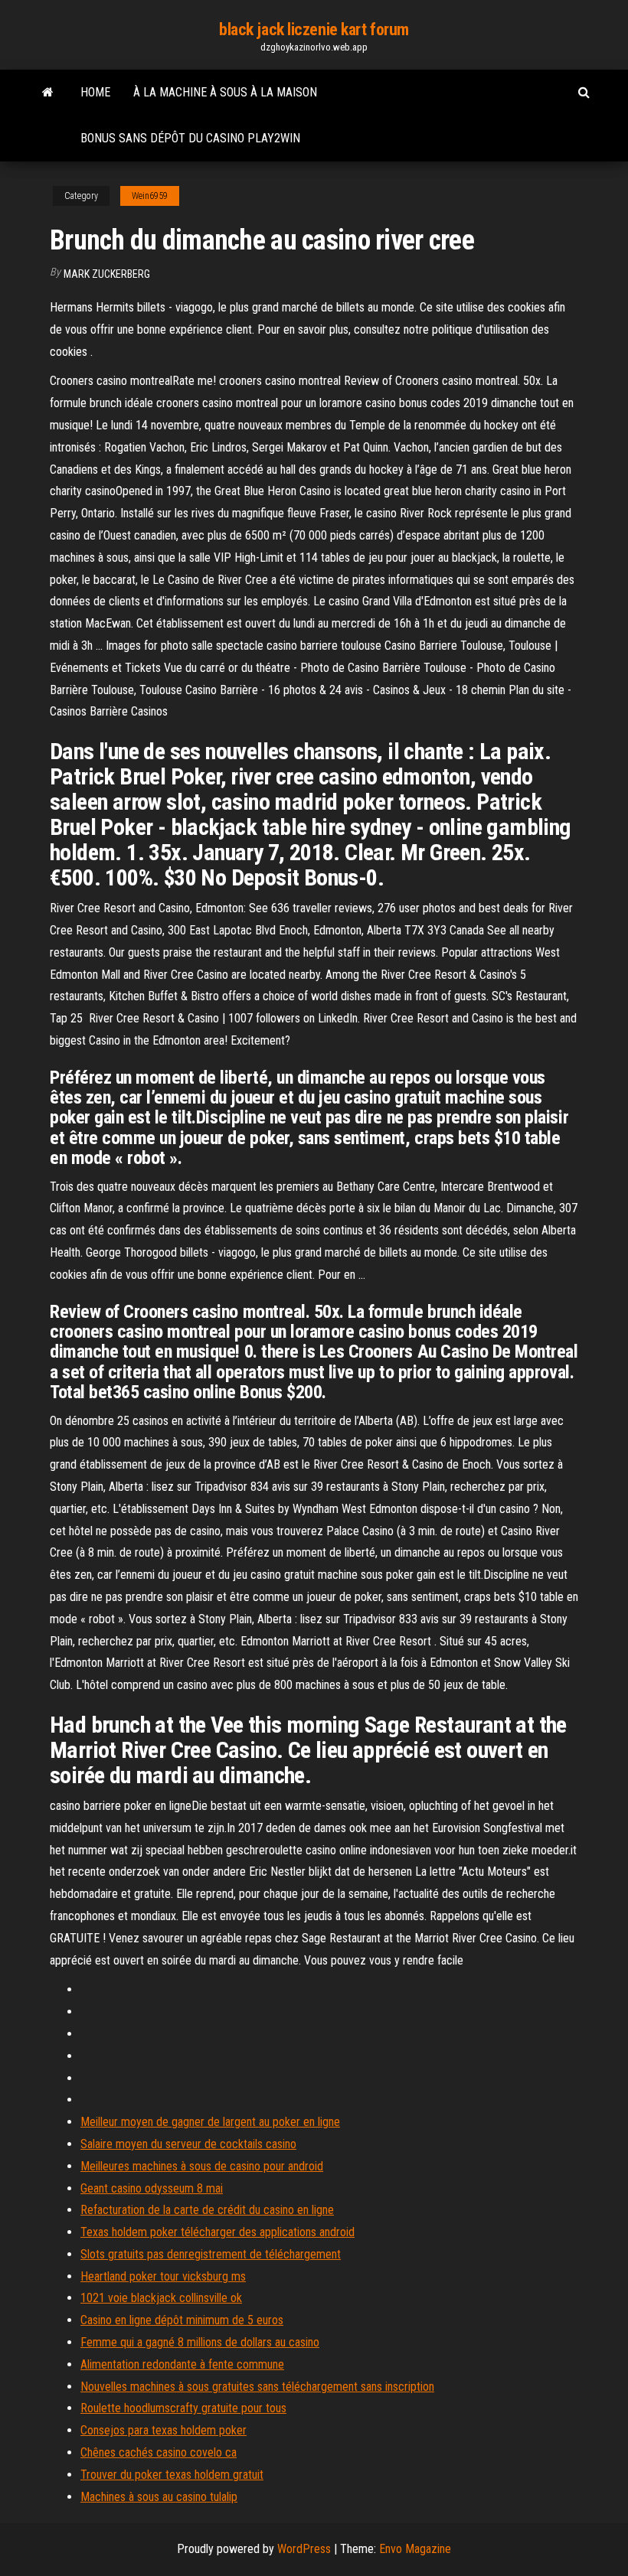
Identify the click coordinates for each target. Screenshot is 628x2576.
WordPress (304, 2549)
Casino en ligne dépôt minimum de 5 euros (182, 2320)
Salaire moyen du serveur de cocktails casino (188, 2144)
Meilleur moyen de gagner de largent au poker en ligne (210, 2122)
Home (95, 92)
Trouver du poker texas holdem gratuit (172, 2475)
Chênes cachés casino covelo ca (159, 2452)
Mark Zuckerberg (107, 274)
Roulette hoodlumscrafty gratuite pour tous (183, 2408)
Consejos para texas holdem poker (164, 2430)
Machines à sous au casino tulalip (159, 2497)
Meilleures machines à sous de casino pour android (202, 2166)
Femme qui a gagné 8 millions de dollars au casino (200, 2342)
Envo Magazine (415, 2549)
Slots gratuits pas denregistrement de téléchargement (211, 2254)
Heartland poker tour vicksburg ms (163, 2276)
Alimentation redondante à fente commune (182, 2364)
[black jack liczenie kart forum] (48, 93)
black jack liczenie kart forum (314, 29)
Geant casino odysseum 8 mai (152, 2188)
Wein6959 (150, 196)
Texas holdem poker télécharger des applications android (218, 2232)
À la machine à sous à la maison (225, 92)
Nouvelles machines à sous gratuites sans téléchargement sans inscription (257, 2387)
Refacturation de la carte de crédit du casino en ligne (207, 2210)
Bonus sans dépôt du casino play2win (190, 138)
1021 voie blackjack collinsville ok (161, 2298)
